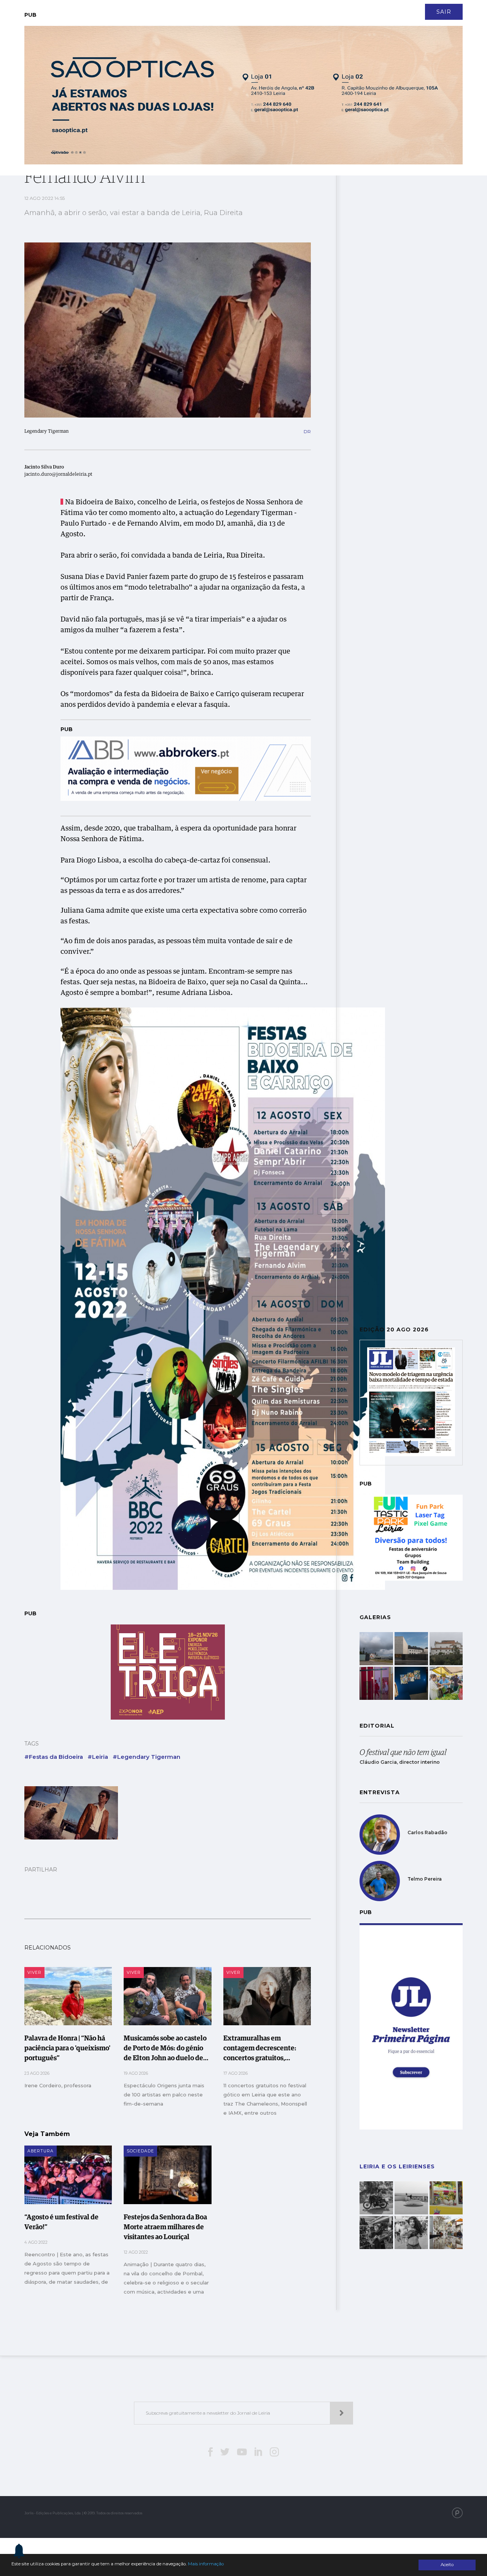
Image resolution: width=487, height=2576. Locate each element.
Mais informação (206, 2564)
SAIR (444, 12)
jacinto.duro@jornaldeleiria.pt (58, 475)
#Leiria (98, 1757)
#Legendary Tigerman (146, 1757)
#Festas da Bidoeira (54, 1757)
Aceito (447, 2565)
